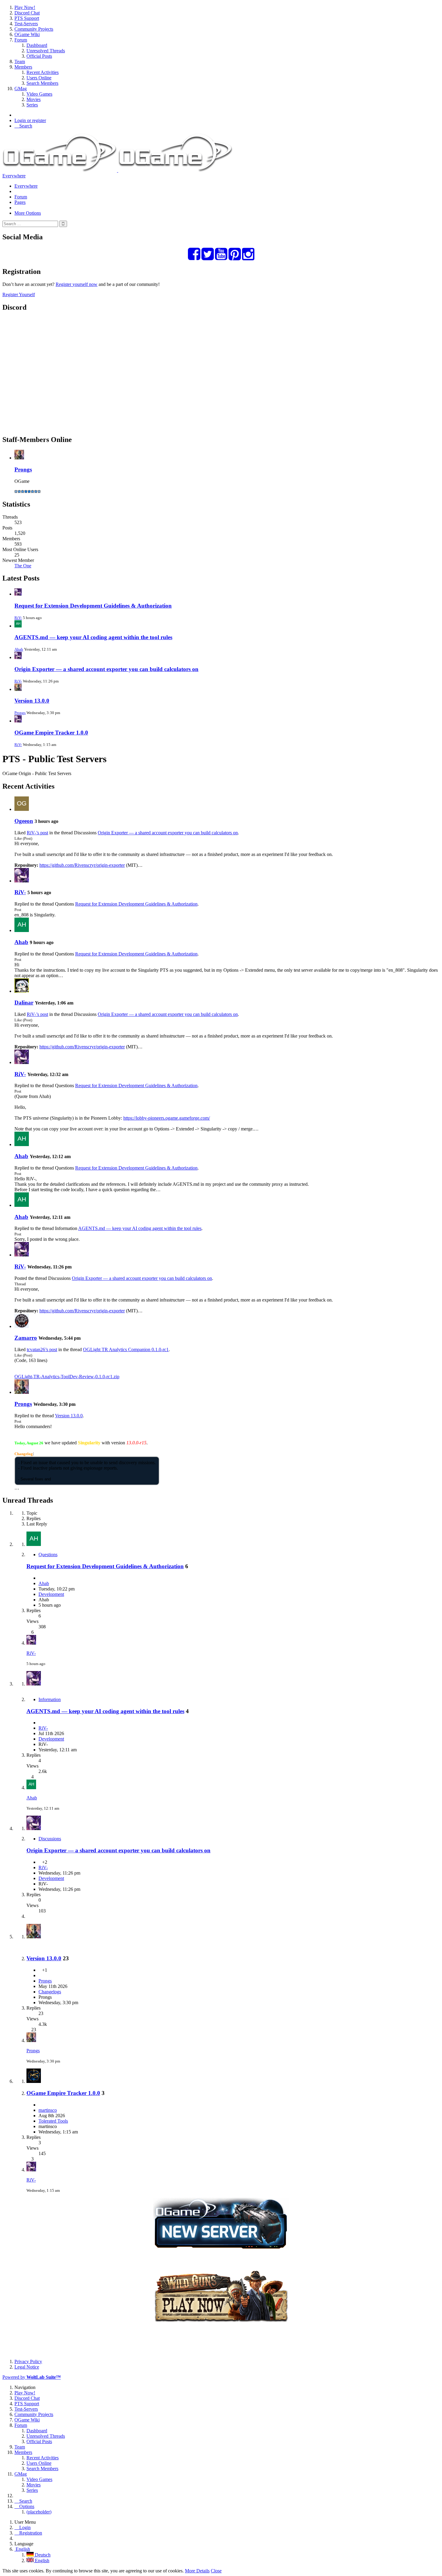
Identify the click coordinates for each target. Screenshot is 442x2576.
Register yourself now (77, 284)
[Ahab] (22, 930)
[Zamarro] (22, 1326)
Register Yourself (19, 294)
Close (216, 2571)
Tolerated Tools (53, 2121)
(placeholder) (39, 2512)
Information (50, 1699)
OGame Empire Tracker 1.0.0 (51, 733)
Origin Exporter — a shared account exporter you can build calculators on (106, 669)
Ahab (19, 649)
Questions (48, 1555)
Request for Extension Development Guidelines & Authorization (93, 606)
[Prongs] (22, 1392)
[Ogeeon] (22, 809)
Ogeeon (24, 821)
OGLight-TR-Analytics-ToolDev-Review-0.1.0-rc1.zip (67, 1377)
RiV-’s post (37, 833)
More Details (197, 2571)
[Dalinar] (22, 991)
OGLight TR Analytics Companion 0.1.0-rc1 (126, 1349)
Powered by (32, 2377)
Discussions (50, 1839)
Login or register (30, 120)
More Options (28, 213)
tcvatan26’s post (42, 1349)
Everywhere (14, 176)
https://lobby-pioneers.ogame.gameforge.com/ (167, 1118)
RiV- (18, 618)
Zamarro (26, 1338)
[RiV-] (22, 881)
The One (23, 566)
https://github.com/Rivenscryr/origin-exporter (82, 865)
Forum (21, 197)
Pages (20, 202)
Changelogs (50, 1992)
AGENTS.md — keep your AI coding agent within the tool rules (93, 637)
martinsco (48, 2110)
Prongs (23, 469)
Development (51, 1594)
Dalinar (24, 1003)
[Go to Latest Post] (31, 1643)
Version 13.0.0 (32, 701)
